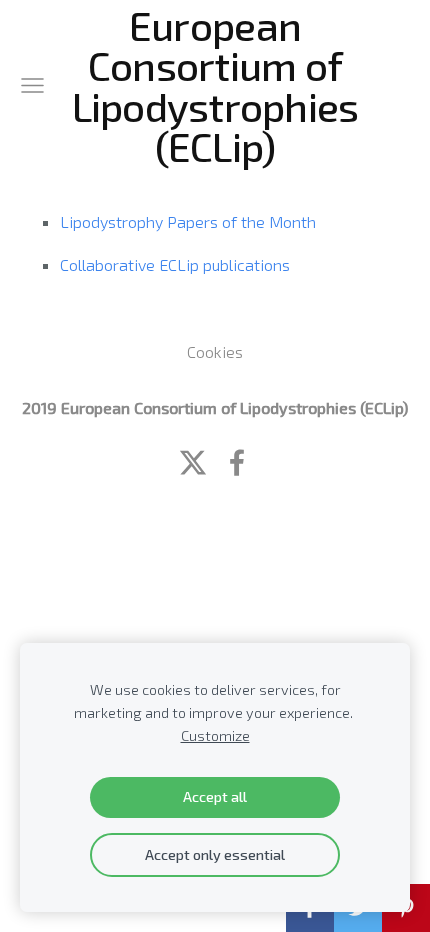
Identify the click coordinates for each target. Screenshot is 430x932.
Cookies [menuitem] (215, 351)
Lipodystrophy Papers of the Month (188, 221)
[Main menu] (32, 85)
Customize (215, 735)
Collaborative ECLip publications (175, 264)
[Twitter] (193, 462)
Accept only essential (215, 854)
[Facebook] (237, 462)
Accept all (215, 796)
